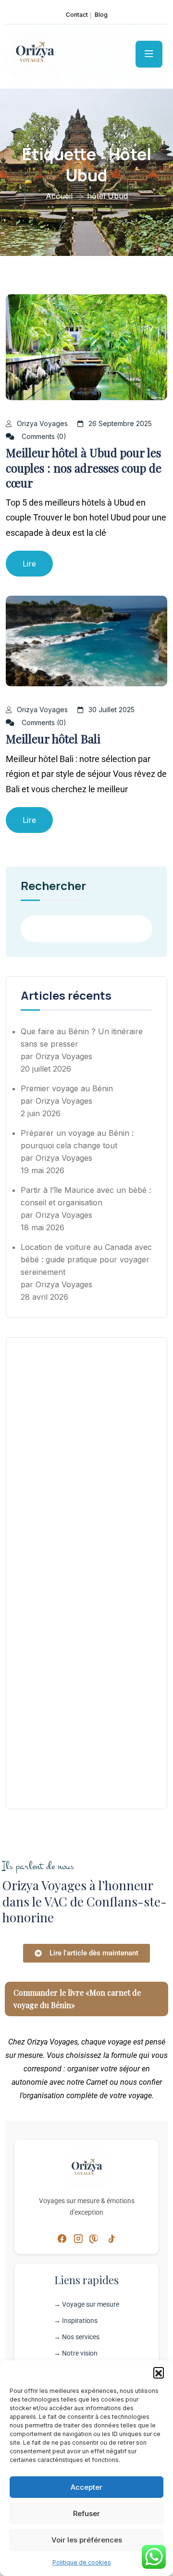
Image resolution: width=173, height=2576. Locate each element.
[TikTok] (111, 2238)
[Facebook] (62, 2238)
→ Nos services (77, 2337)
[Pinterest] (95, 2238)
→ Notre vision (76, 2353)
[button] (159, 2372)
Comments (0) (43, 436)
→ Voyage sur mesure (86, 2304)
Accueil (59, 196)
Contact (77, 15)
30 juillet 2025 (111, 710)
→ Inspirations (76, 2321)
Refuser (86, 2513)
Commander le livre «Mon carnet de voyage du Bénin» (77, 1999)
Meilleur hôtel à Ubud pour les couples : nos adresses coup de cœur (84, 467)
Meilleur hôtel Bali (53, 739)
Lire (29, 564)
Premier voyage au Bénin (67, 1088)
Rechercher (53, 887)
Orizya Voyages (42, 423)
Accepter (86, 2487)
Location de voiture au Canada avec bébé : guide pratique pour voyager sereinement (86, 1259)
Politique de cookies (82, 2562)
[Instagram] (78, 2238)
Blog (101, 15)
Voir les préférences (87, 2540)
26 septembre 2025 (120, 423)
